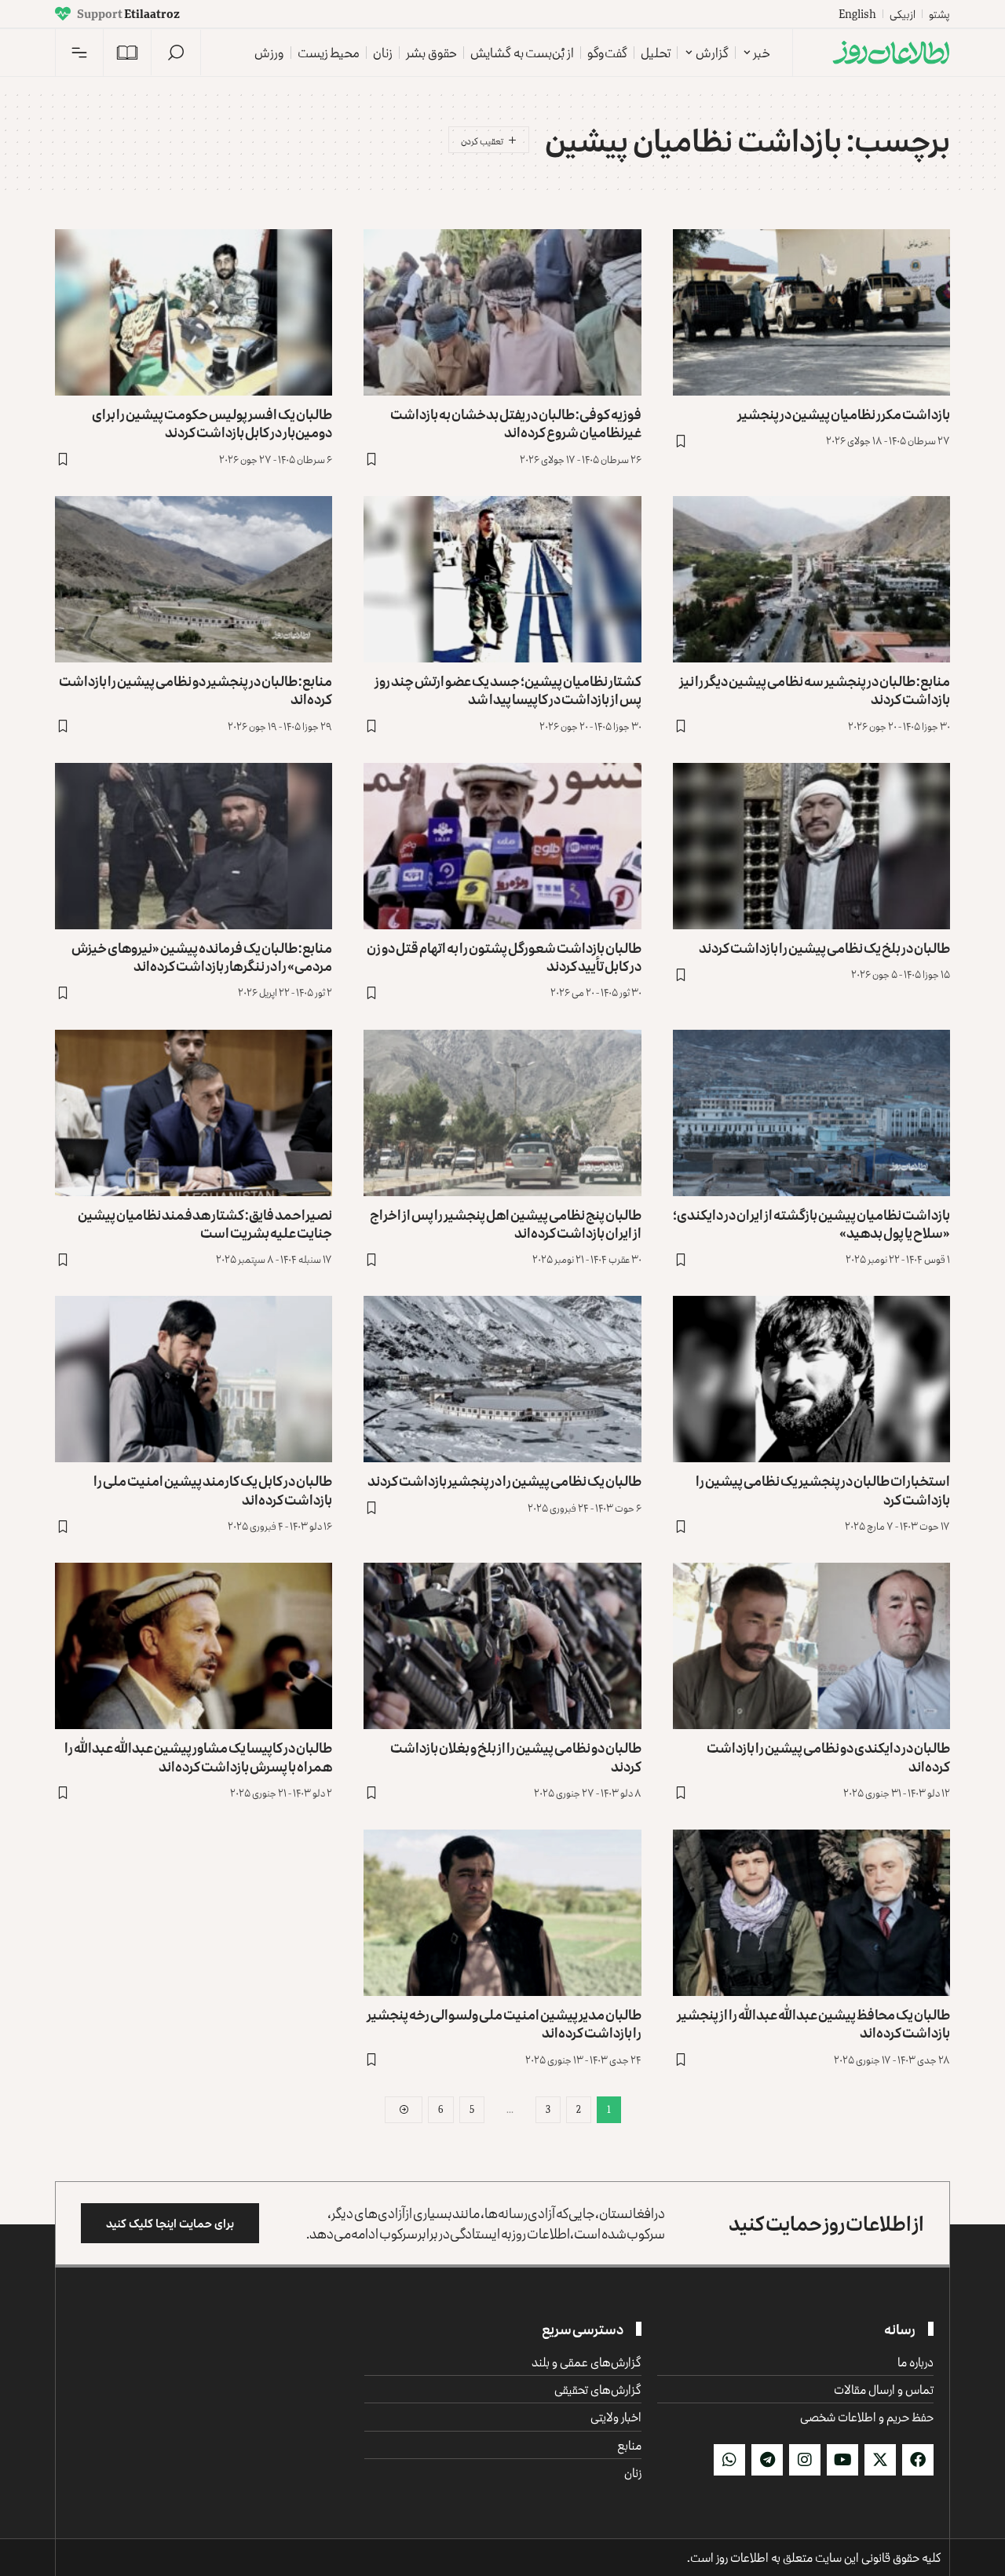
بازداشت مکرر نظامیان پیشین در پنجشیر (844, 414)
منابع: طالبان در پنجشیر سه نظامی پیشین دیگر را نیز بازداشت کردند (815, 690)
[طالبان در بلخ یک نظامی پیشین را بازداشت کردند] (811, 846)
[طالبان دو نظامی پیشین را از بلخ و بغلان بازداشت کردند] (502, 1646)
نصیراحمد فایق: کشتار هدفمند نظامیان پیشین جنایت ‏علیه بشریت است (205, 1223)
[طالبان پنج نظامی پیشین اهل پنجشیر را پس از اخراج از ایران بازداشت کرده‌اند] (502, 1113)
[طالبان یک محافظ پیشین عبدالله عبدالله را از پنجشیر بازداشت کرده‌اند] (811, 1913)
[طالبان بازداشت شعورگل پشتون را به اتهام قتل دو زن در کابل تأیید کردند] (502, 846)
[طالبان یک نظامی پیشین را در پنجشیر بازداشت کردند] (502, 1379)
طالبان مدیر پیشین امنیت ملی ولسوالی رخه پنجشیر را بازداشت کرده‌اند (504, 2023)
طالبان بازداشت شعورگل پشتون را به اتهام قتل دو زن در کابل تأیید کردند (504, 956)
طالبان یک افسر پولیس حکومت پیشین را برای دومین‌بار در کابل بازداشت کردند (212, 423)
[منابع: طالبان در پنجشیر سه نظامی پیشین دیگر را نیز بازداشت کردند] (811, 579)
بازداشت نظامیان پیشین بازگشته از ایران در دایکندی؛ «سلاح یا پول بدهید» (811, 1223)
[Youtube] (842, 2460)
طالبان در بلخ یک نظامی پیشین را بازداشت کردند (824, 947)
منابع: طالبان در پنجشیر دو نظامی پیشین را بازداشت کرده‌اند (196, 690)
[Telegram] (767, 2460)
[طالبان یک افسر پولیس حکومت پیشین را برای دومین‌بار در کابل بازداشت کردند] (194, 312)
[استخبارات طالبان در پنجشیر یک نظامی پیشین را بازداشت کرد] (811, 1379)
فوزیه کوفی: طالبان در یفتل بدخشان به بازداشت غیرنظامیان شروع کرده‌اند (516, 423)
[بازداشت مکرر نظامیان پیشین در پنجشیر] (811, 312)
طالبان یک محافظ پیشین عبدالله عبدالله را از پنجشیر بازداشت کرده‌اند (813, 2023)
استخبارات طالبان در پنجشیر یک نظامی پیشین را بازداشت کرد (823, 1489)
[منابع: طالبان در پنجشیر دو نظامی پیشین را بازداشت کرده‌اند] (194, 579)
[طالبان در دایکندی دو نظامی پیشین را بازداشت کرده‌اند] (811, 1646)
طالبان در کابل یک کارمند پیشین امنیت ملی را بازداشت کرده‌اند (213, 1489)
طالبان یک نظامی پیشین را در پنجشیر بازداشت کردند (504, 1480)
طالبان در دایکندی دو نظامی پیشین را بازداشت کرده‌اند (828, 1756)
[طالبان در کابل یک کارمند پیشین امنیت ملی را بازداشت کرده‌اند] (194, 1379)
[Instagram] (805, 2460)
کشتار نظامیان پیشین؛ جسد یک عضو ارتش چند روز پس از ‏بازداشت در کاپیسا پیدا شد (508, 690)
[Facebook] (918, 2460)
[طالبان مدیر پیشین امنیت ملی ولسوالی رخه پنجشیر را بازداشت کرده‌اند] (502, 1913)
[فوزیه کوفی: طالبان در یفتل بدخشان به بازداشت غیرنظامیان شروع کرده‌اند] (502, 312)
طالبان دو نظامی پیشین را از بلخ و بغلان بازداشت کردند (516, 1756)
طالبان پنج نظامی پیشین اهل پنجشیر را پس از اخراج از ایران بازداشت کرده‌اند (506, 1223)
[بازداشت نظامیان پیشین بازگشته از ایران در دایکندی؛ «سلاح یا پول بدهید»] (811, 1113)
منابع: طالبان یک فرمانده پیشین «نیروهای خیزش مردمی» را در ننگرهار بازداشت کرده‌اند (202, 956)
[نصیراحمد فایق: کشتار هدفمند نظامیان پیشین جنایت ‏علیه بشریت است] (194, 1113)
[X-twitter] (880, 2460)
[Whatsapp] (729, 2460)
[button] (176, 53)
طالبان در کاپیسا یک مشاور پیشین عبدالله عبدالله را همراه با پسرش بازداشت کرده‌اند (198, 1756)
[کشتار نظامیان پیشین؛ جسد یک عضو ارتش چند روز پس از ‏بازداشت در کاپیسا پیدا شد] (502, 579)
